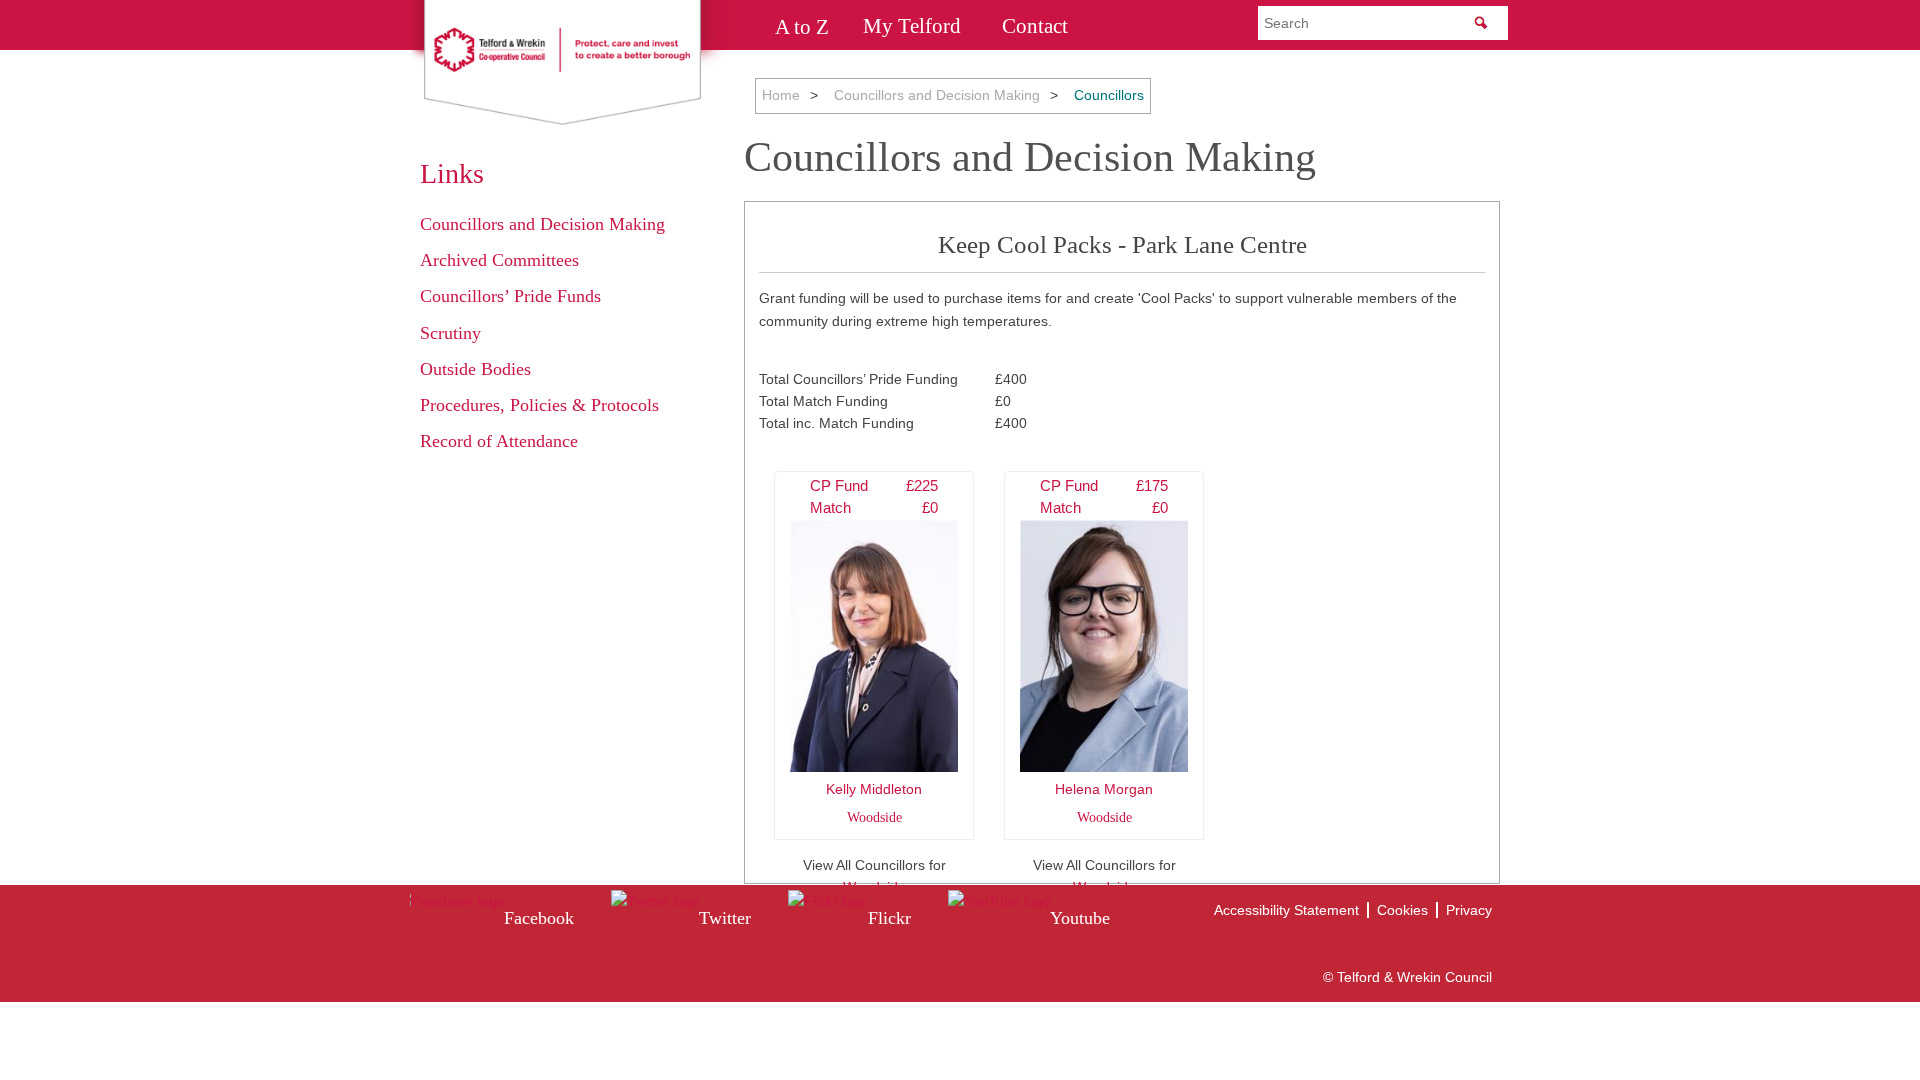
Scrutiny (450, 333)
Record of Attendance (499, 441)
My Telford (912, 26)
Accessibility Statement (1286, 910)
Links (452, 173)
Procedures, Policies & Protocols (539, 405)
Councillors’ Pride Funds (510, 296)
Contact (1035, 26)
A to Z (802, 26)
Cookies (1402, 910)
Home (781, 95)
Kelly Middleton (874, 651)
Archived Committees (499, 260)
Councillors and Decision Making (937, 95)
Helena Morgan (1104, 651)
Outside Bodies (475, 369)
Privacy (1469, 910)
